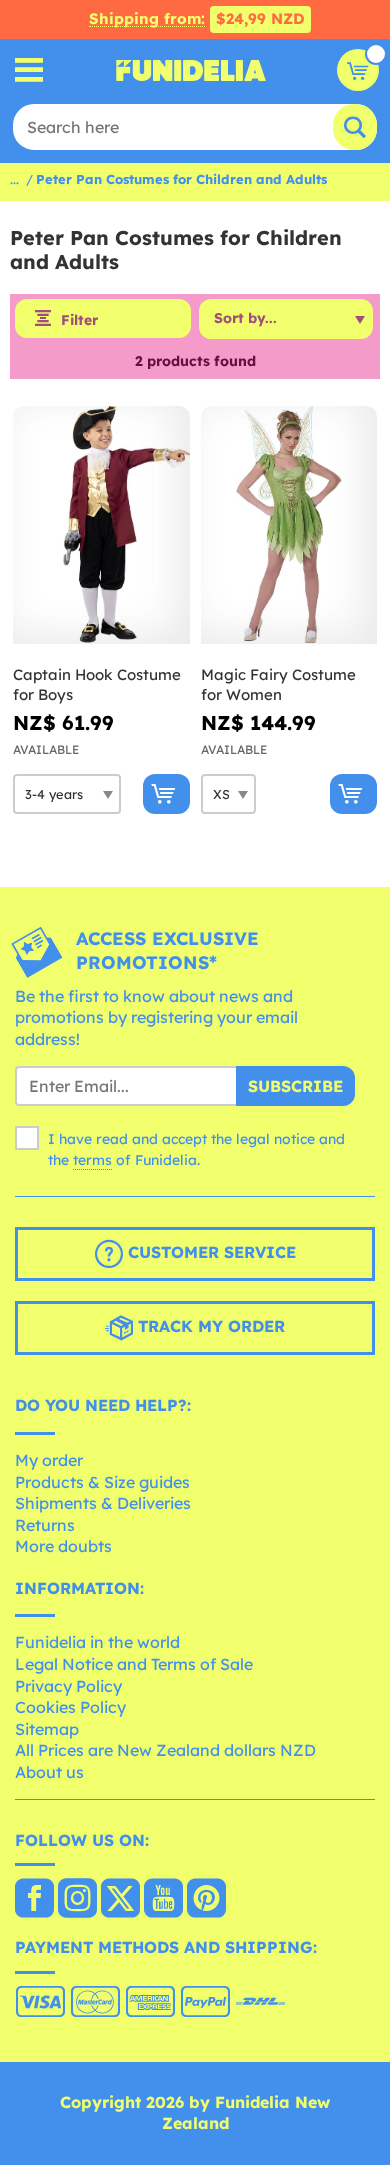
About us (49, 1772)
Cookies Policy (70, 1707)
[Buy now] (166, 794)
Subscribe (295, 1086)
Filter (79, 320)
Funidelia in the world (97, 1642)
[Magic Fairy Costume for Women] (289, 525)
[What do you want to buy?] (29, 70)
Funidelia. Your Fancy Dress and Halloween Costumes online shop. (191, 70)
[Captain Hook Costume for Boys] (101, 525)
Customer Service (209, 1253)
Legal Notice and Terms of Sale (134, 1664)
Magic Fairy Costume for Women (278, 684)
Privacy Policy (68, 1686)
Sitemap (47, 1729)
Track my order (209, 1327)
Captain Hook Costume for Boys (97, 684)
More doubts (63, 1546)
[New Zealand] (34, 1900)
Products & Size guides (102, 1482)
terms (92, 1160)
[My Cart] (358, 70)
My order (49, 1460)
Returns (45, 1525)
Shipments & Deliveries (103, 1503)
